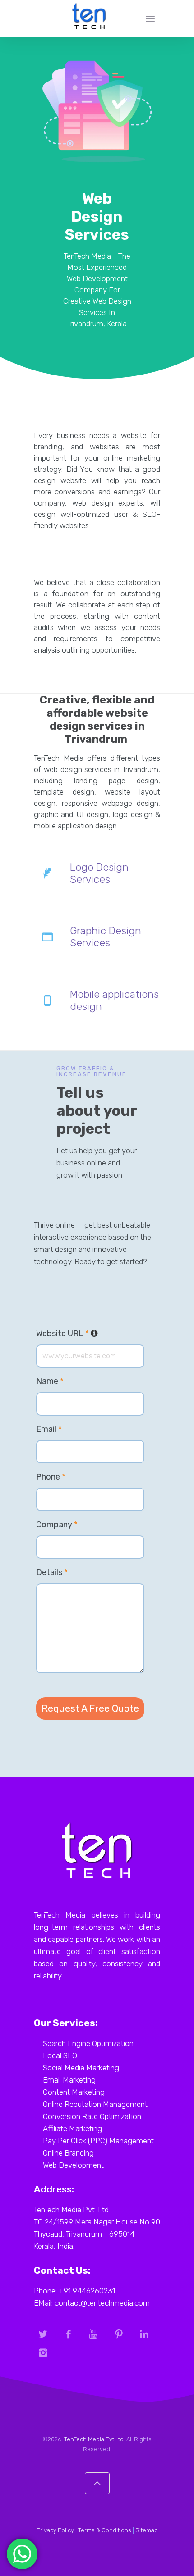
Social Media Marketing (81, 2068)
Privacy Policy (55, 2530)
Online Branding (68, 2153)
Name (50, 1381)
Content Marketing (74, 2092)
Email (49, 1429)
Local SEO (60, 2055)
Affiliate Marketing (72, 2128)
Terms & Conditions (105, 2530)
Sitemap (147, 2530)
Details (52, 1572)
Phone (51, 1477)
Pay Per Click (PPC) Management (98, 2141)
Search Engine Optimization (88, 2043)
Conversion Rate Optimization (92, 2116)
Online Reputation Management (95, 2104)
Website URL (90, 1334)
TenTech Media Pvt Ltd (94, 2439)
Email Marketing (69, 2080)
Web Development (73, 2165)
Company (57, 1525)
